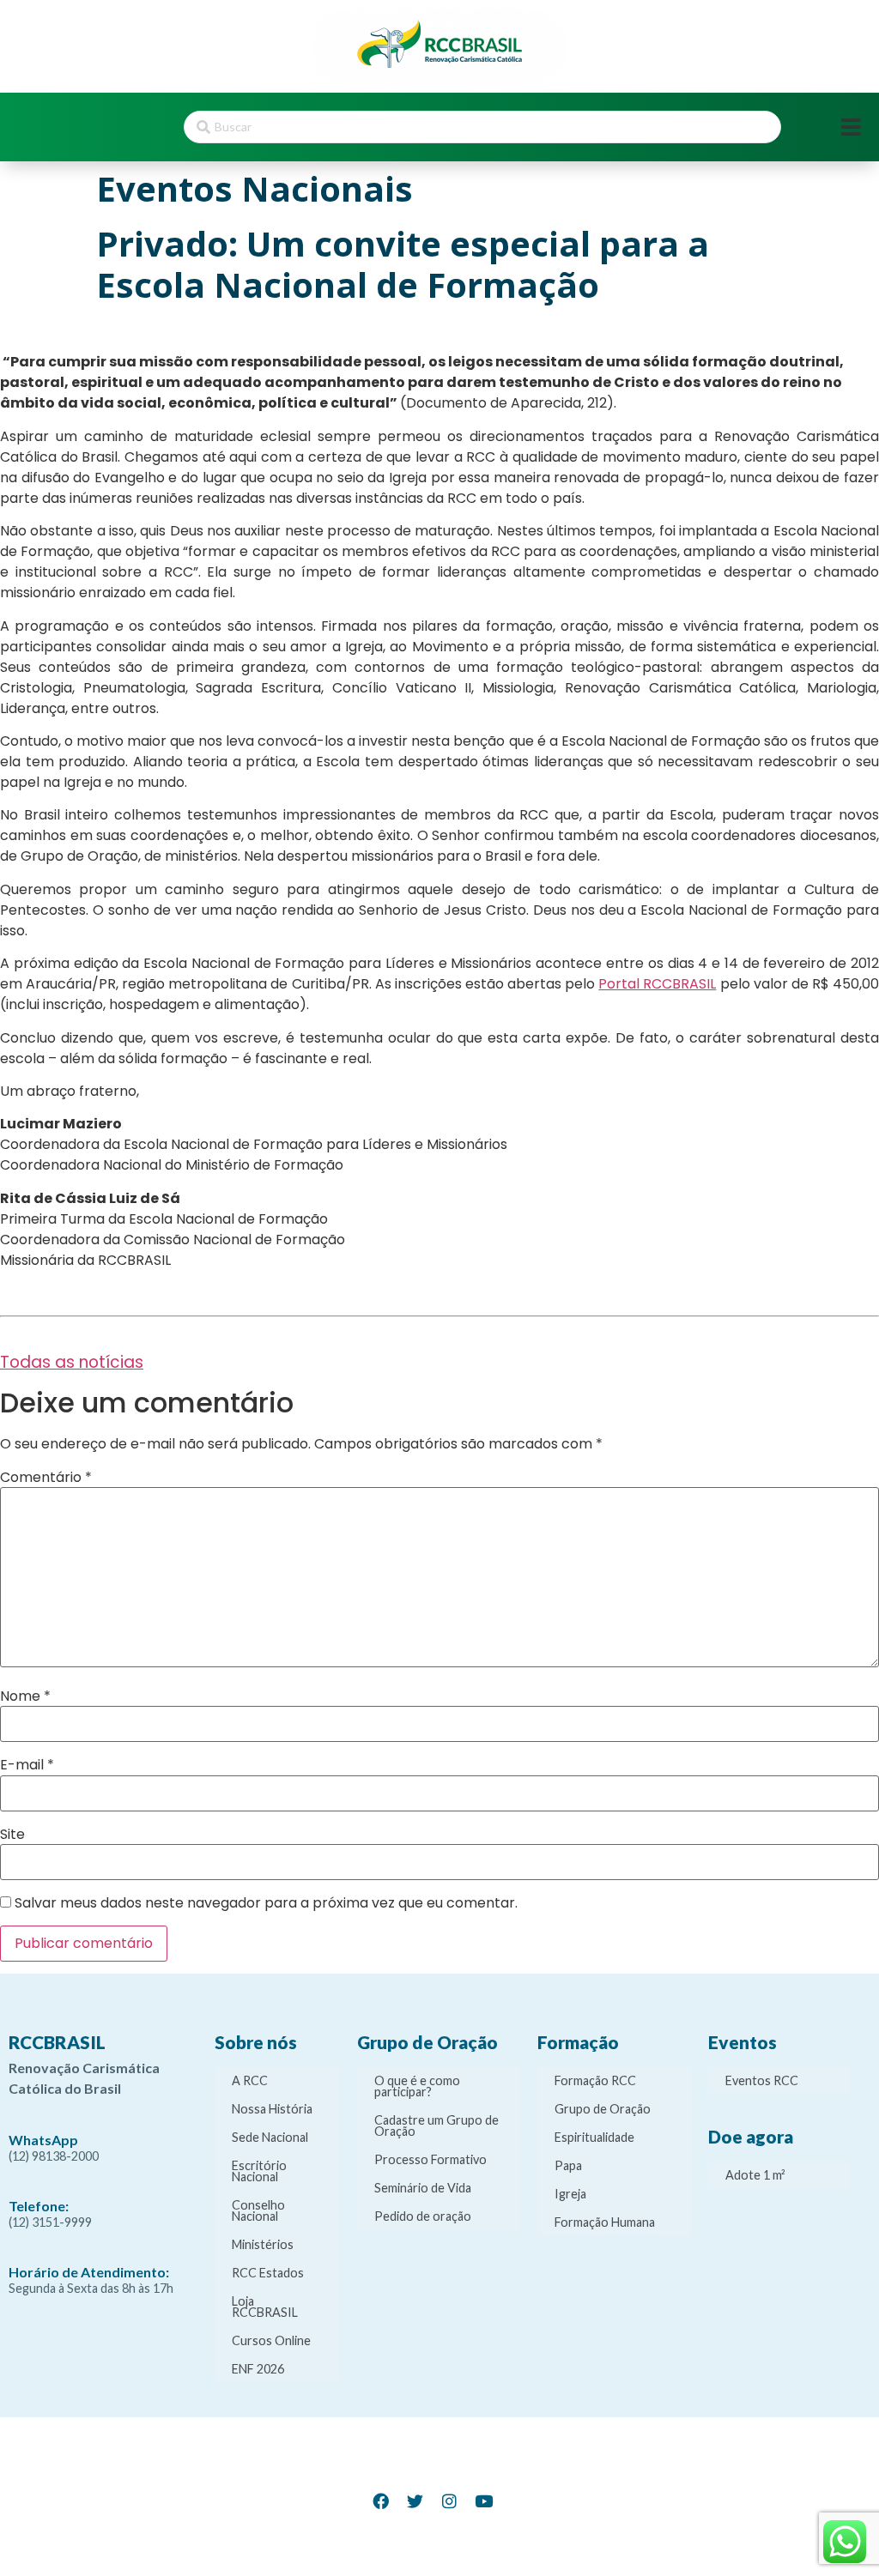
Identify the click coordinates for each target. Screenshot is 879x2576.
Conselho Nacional (258, 2210)
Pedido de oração (423, 2216)
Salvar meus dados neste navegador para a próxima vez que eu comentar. (266, 1903)
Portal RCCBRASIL (657, 984)
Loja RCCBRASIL (265, 2307)
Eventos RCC (762, 2080)
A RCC (250, 2080)
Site (12, 1835)
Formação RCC (595, 2080)
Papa (568, 2165)
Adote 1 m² (755, 2175)
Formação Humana (605, 2222)
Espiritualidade (594, 2137)
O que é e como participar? (417, 2086)
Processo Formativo (430, 2159)
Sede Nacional (270, 2137)
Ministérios (263, 2244)
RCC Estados (268, 2273)
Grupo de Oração (603, 2109)
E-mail (27, 1765)
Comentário (46, 1478)
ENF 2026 (258, 2369)
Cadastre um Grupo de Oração (436, 2126)
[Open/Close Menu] (851, 127)
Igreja (570, 2194)
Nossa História (272, 2109)
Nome (25, 1696)
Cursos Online (271, 2340)
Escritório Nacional (259, 2171)
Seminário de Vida (423, 2188)
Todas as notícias (72, 1362)
